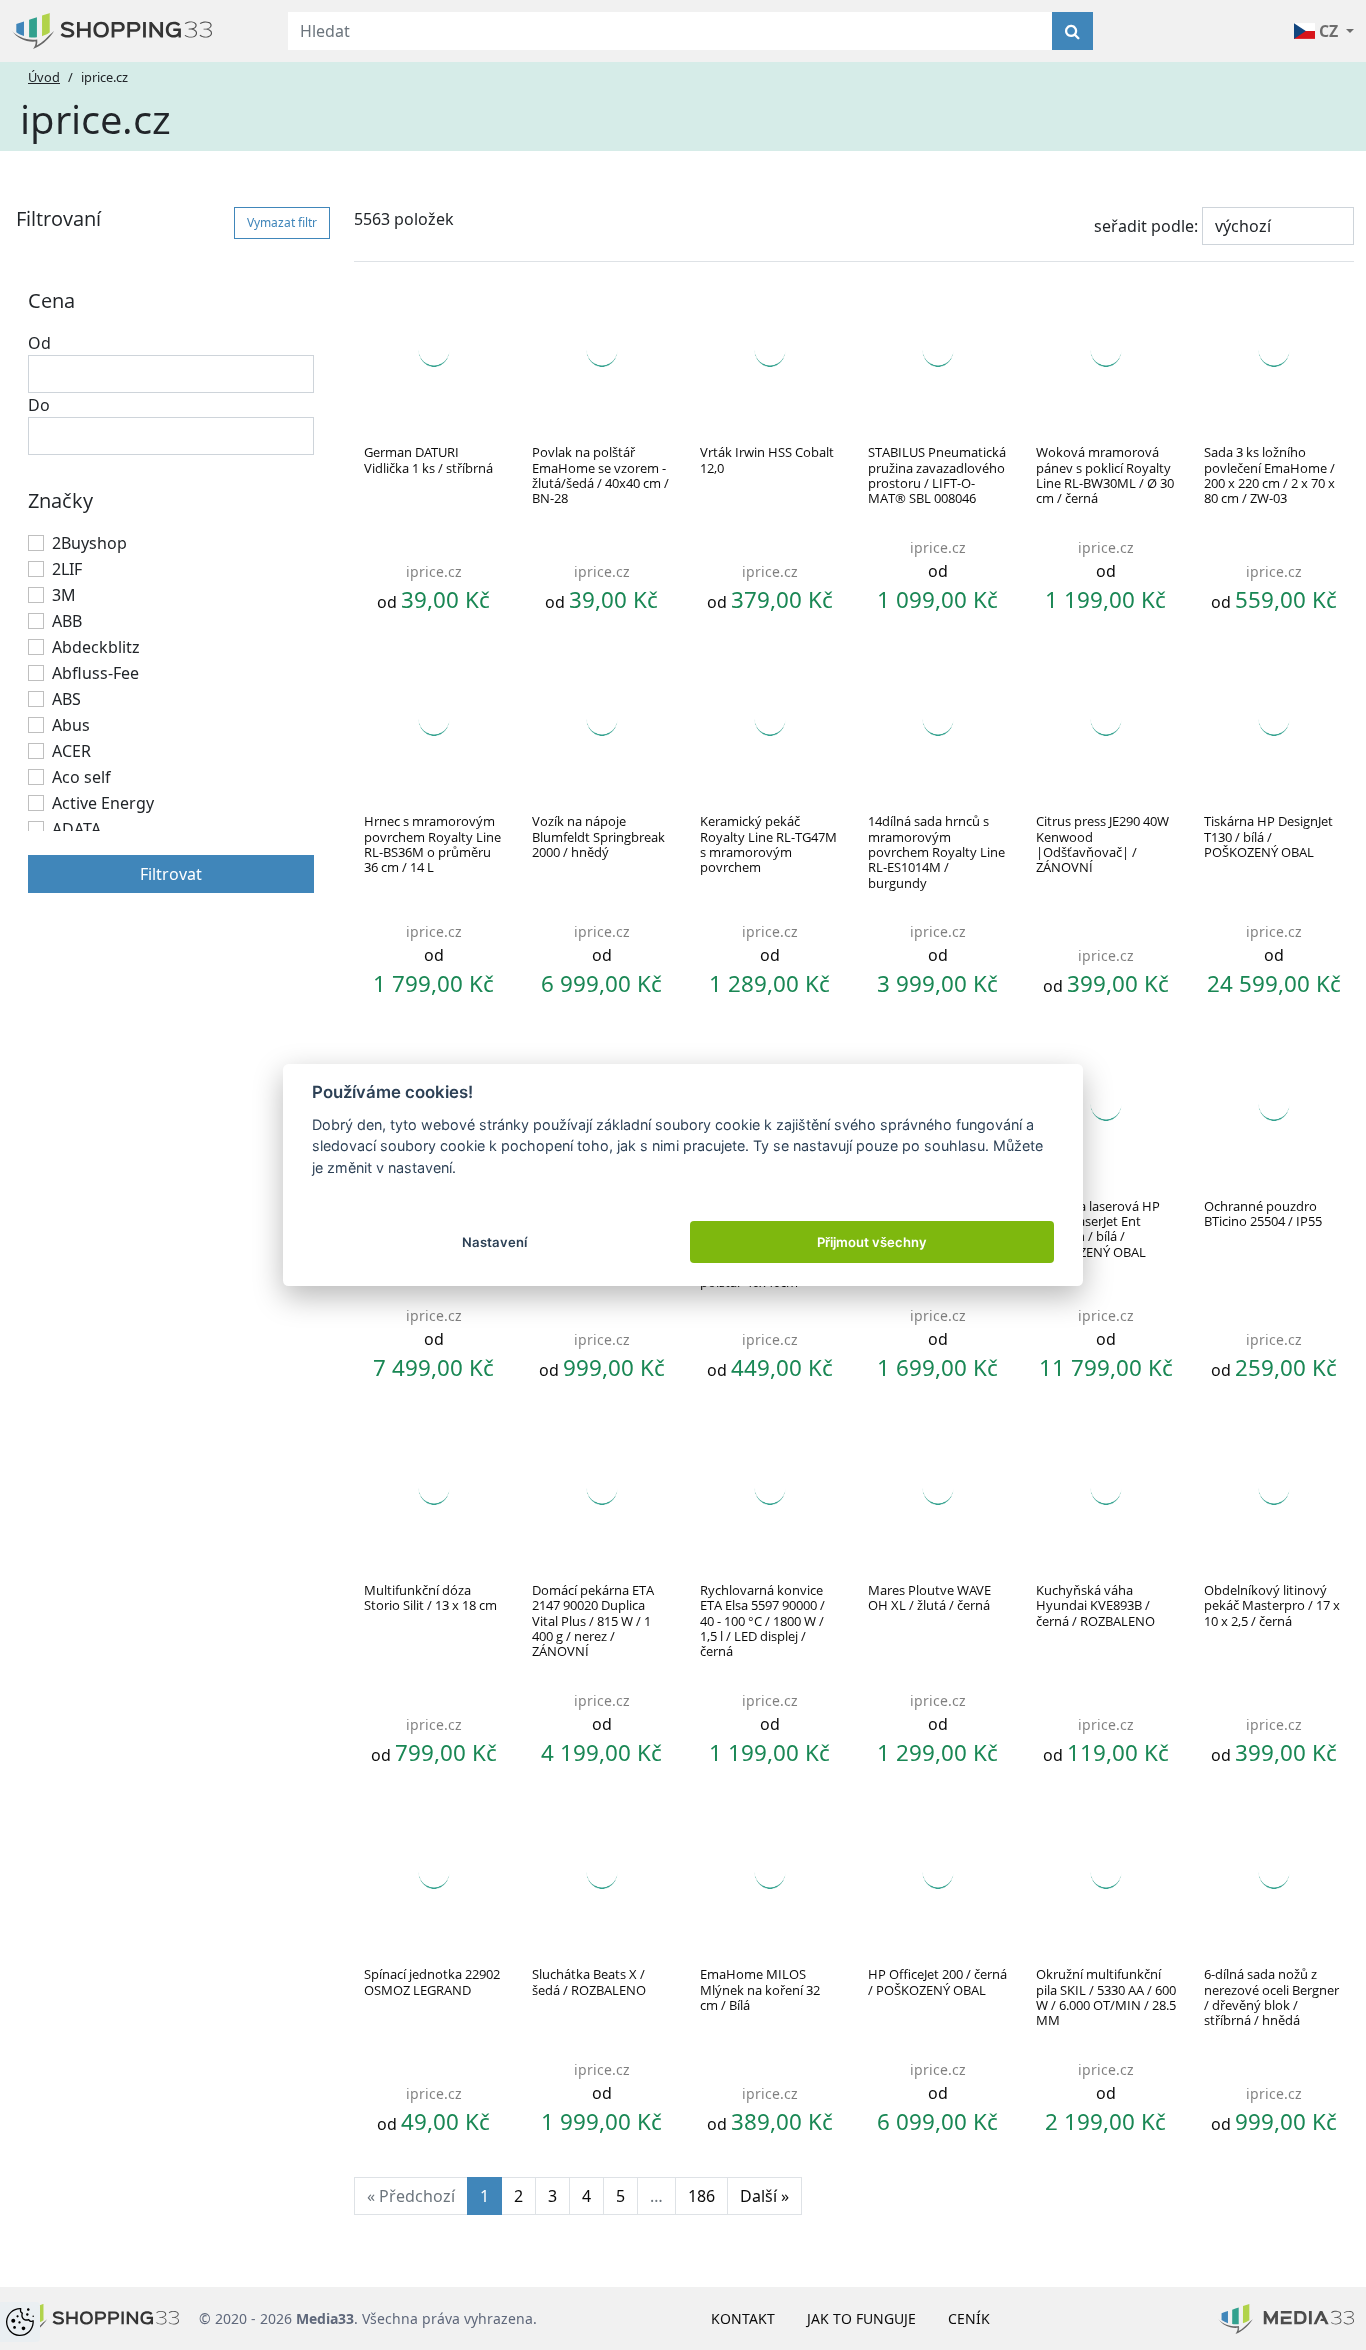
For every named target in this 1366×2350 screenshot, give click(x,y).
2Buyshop (89, 543)
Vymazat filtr (282, 222)
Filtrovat (171, 874)
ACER (71, 751)
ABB (67, 621)
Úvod (44, 77)
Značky (60, 500)
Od (39, 343)
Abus (71, 725)
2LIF (67, 569)
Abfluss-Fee (95, 673)
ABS (66, 699)
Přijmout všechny (872, 1242)
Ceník (969, 2318)
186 (701, 2196)
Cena (51, 300)
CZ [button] (1328, 31)
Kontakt (743, 2318)
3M (64, 595)
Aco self (81, 777)
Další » (764, 2196)
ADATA (76, 829)
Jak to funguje (861, 2318)
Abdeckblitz (96, 647)
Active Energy (103, 803)
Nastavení (494, 1242)
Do (39, 405)
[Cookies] (20, 2322)
